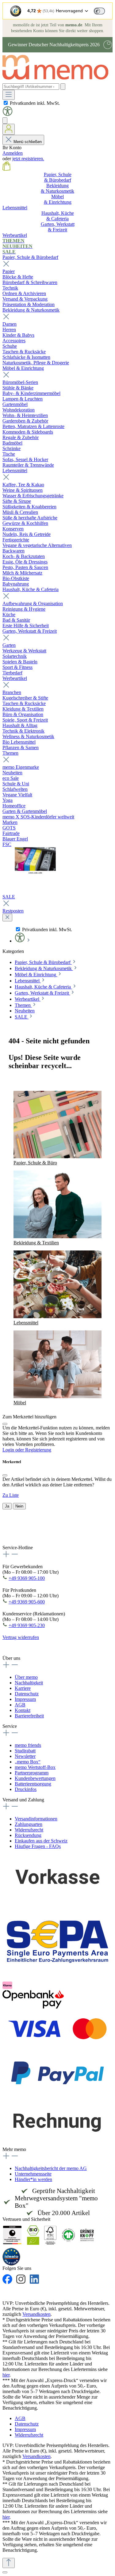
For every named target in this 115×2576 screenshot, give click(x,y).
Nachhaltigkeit (29, 1683)
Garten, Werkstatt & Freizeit (30, 631)
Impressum (25, 1699)
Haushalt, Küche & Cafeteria (31, 589)
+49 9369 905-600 (27, 1602)
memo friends (28, 1745)
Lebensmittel (15, 470)
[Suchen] (63, 87)
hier (6, 2375)
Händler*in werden (33, 2179)
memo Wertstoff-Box (35, 1767)
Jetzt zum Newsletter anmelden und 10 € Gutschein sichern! (52, 1537)
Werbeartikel (15, 678)
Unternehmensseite (33, 2174)
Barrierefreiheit (29, 1716)
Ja (7, 1506)
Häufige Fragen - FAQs (38, 1846)
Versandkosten (36, 2314)
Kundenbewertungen (35, 1778)
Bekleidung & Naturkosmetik (31, 310)
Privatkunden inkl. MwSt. (35, 103)
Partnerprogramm (32, 1773)
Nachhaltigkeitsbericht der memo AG (51, 2168)
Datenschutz (27, 1694)
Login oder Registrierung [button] (27, 1450)
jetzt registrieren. (28, 159)
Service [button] (10, 1726)
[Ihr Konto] (9, 129)
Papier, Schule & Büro (35, 1163)
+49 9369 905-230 (27, 1625)
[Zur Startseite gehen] (58, 80)
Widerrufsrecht (29, 1830)
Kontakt (23, 1710)
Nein (19, 1506)
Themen (10, 753)
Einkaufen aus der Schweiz (41, 1841)
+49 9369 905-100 (27, 1578)
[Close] (5, 1424)
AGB (20, 1705)
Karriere (23, 1688)
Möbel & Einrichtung (23, 368)
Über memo (26, 1677)
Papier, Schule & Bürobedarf (30, 257)
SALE (9, 897)
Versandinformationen (36, 1819)
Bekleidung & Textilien (36, 1243)
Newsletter (25, 1756)
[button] (8, 114)
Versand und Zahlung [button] (23, 1800)
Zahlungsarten (29, 1824)
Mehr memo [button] (14, 2149)
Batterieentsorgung (33, 1784)
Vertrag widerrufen (21, 1637)
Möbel (20, 1403)
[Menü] (9, 95)
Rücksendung (28, 1835)
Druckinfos (26, 1789)
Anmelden (13, 153)
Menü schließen (28, 142)
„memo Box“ (28, 1762)
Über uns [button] (11, 1658)
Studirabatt (25, 1751)
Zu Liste (11, 1495)
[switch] (99, 11)
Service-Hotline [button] (18, 1548)
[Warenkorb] (6, 169)
